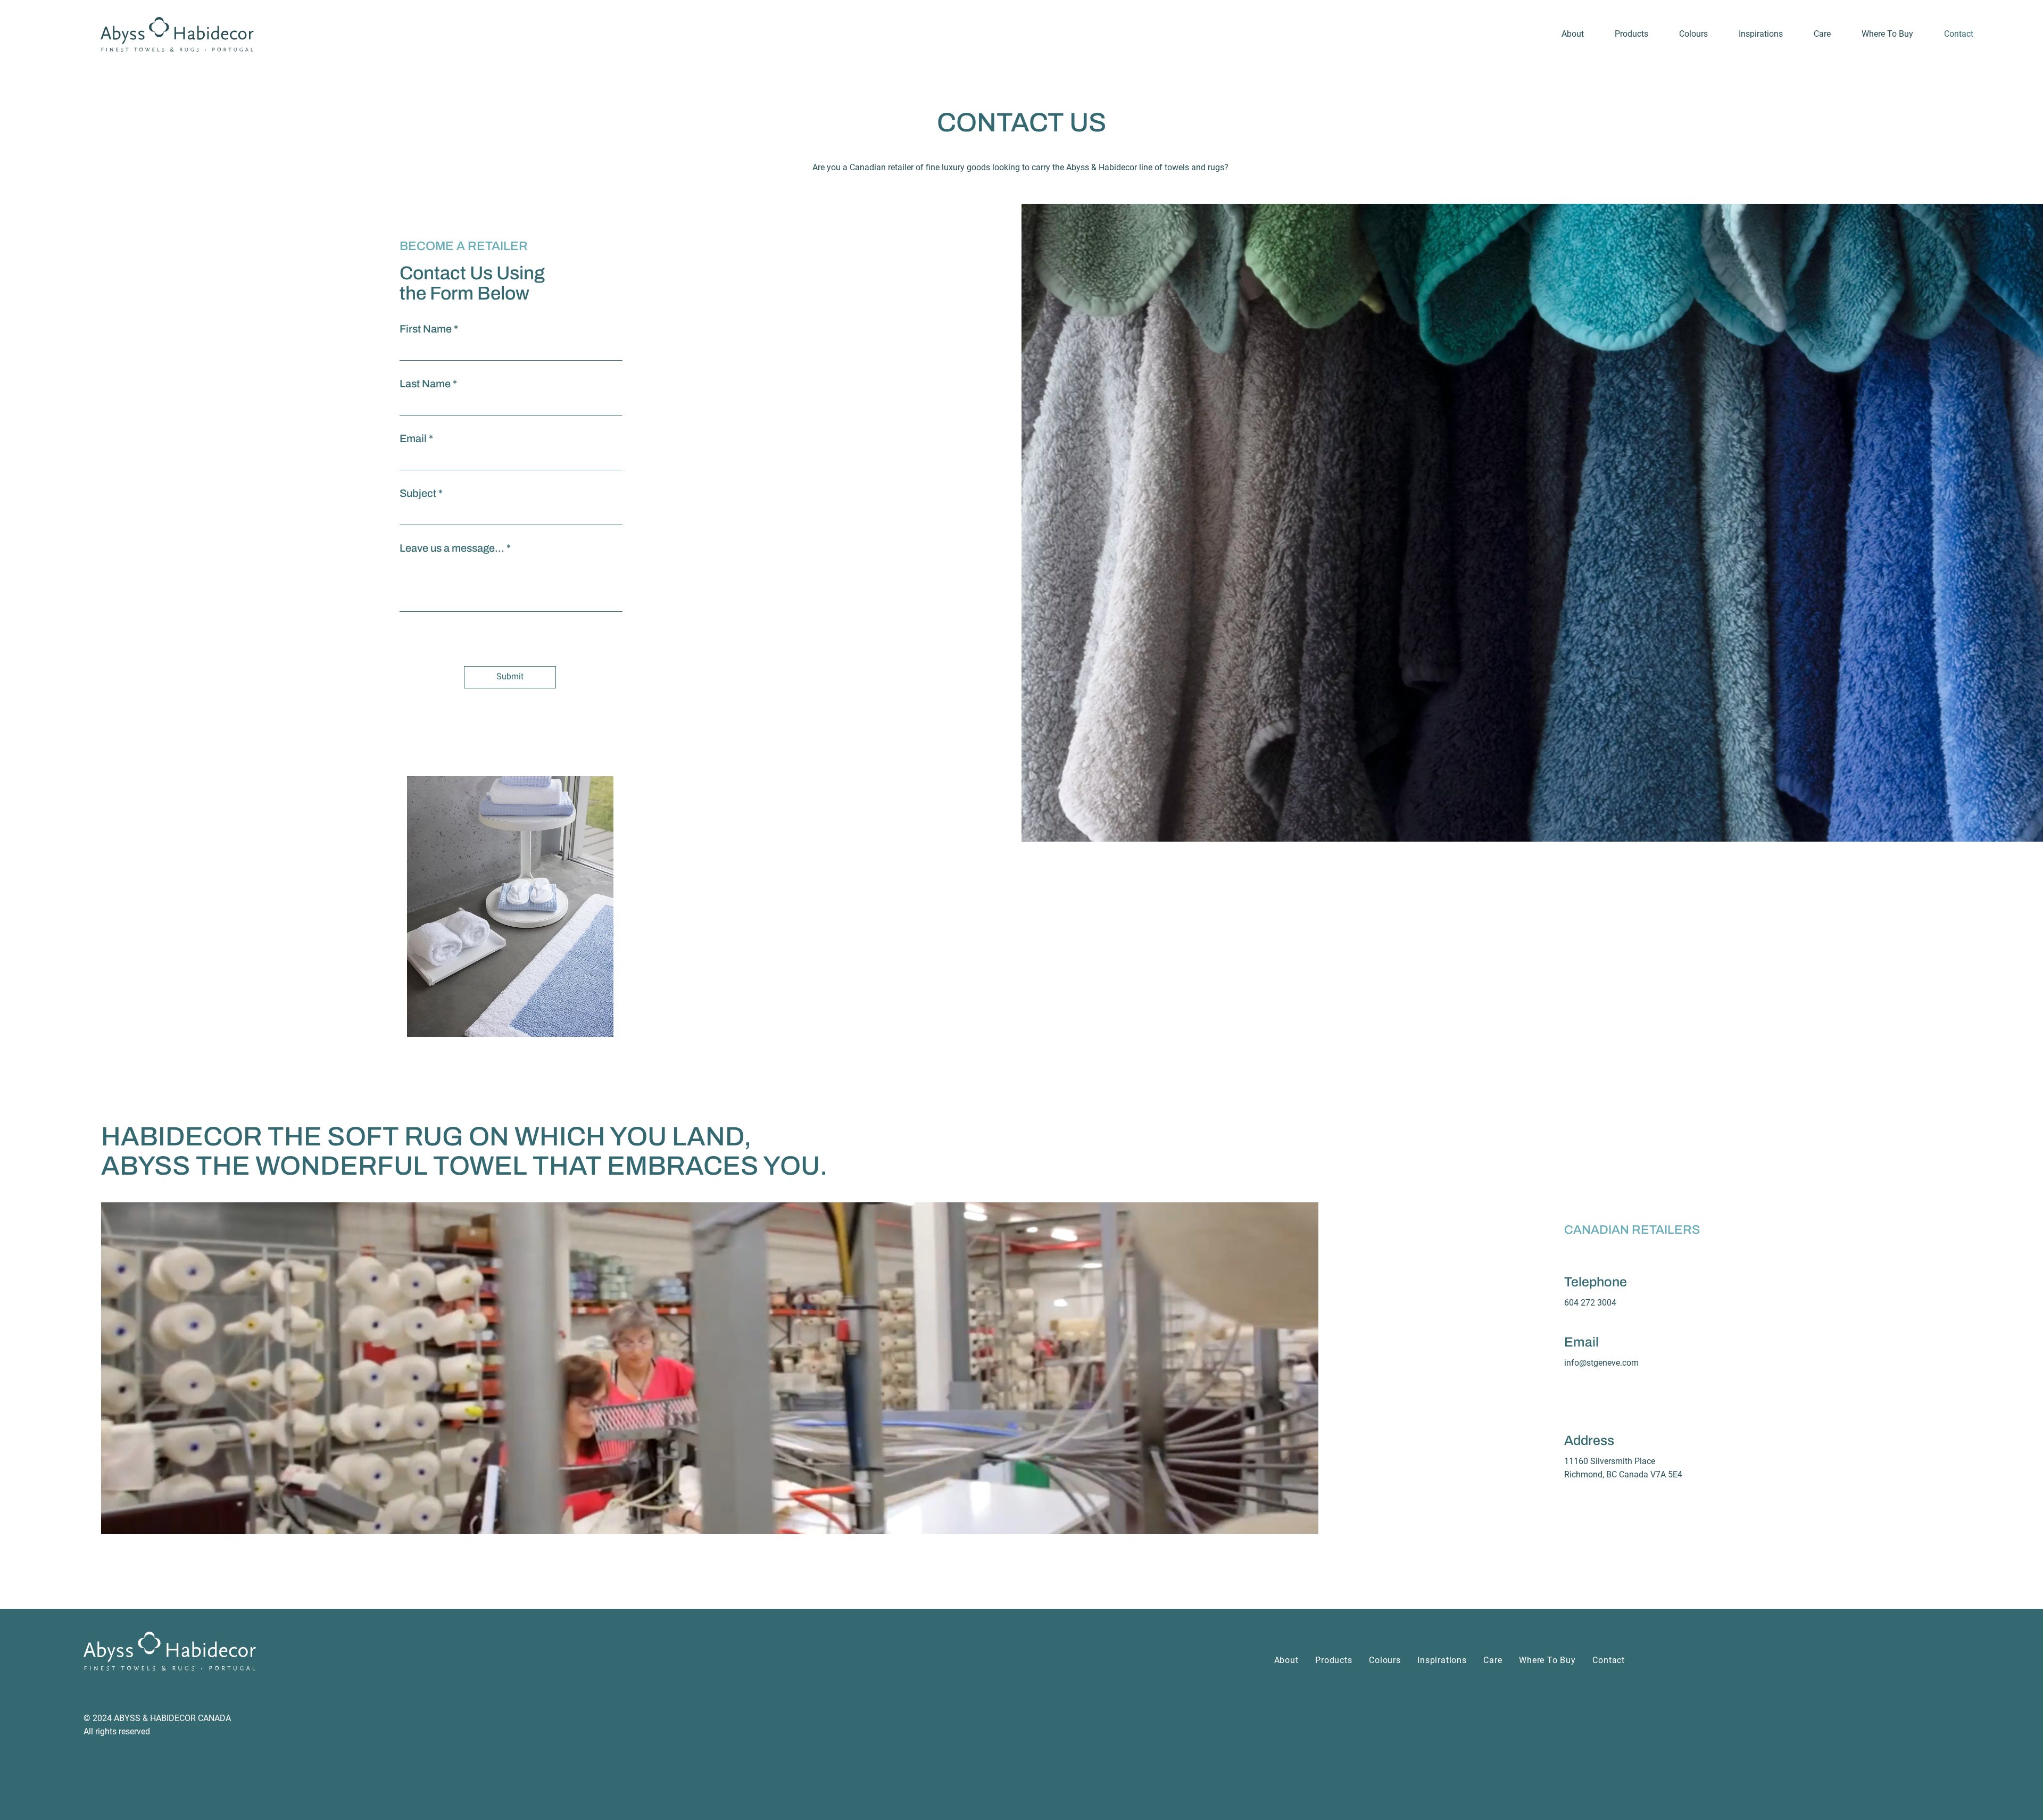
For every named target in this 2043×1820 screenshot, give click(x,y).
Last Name (425, 384)
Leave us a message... (452, 548)
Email (413, 438)
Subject (418, 493)
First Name (426, 329)
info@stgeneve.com (1601, 1363)
